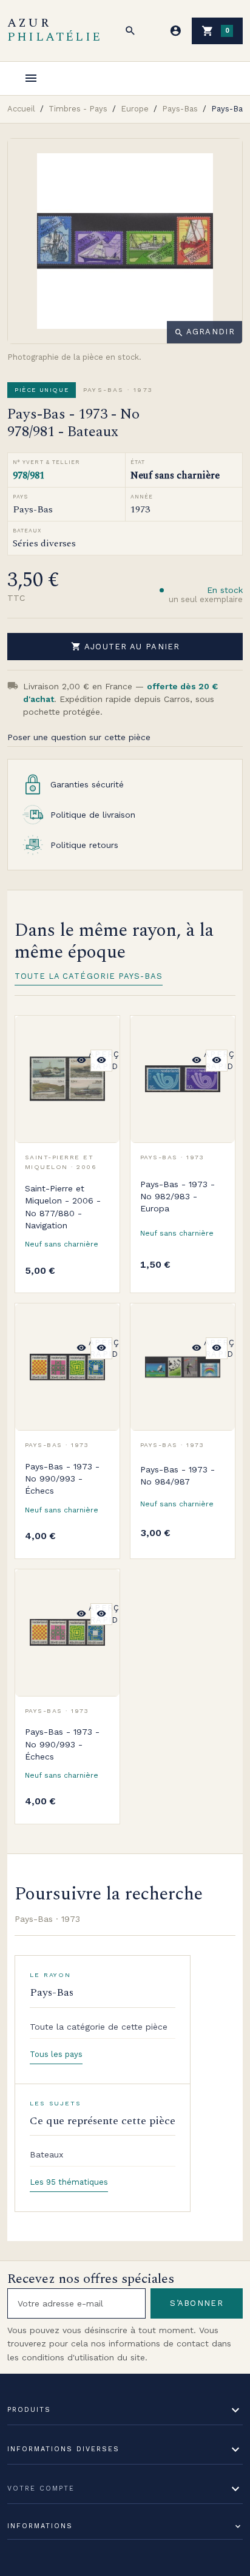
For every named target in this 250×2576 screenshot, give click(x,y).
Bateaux (46, 2154)
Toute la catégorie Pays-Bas (89, 976)
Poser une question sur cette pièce (79, 737)
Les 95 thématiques (69, 2182)
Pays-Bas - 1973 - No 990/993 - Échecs (62, 1479)
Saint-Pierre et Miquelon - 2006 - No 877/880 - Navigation (63, 1207)
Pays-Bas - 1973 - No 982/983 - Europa (177, 1197)
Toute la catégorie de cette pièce (99, 2027)
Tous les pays (56, 2054)
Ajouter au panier (126, 646)
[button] (130, 31)
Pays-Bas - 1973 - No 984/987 (177, 1475)
